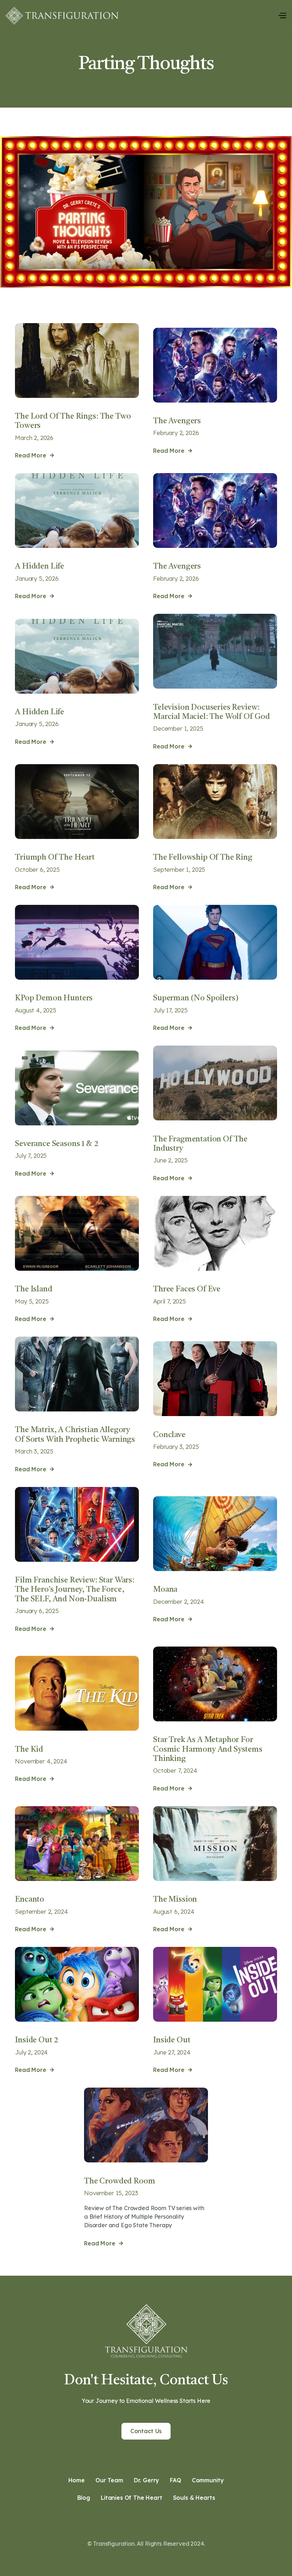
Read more (34, 455)
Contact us (146, 2431)
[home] (62, 16)
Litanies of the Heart (132, 2498)
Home (77, 2480)
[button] (282, 16)
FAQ (176, 2480)
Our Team (109, 2480)
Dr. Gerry (147, 2480)
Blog (84, 2498)
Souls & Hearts (194, 2498)
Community (208, 2480)
